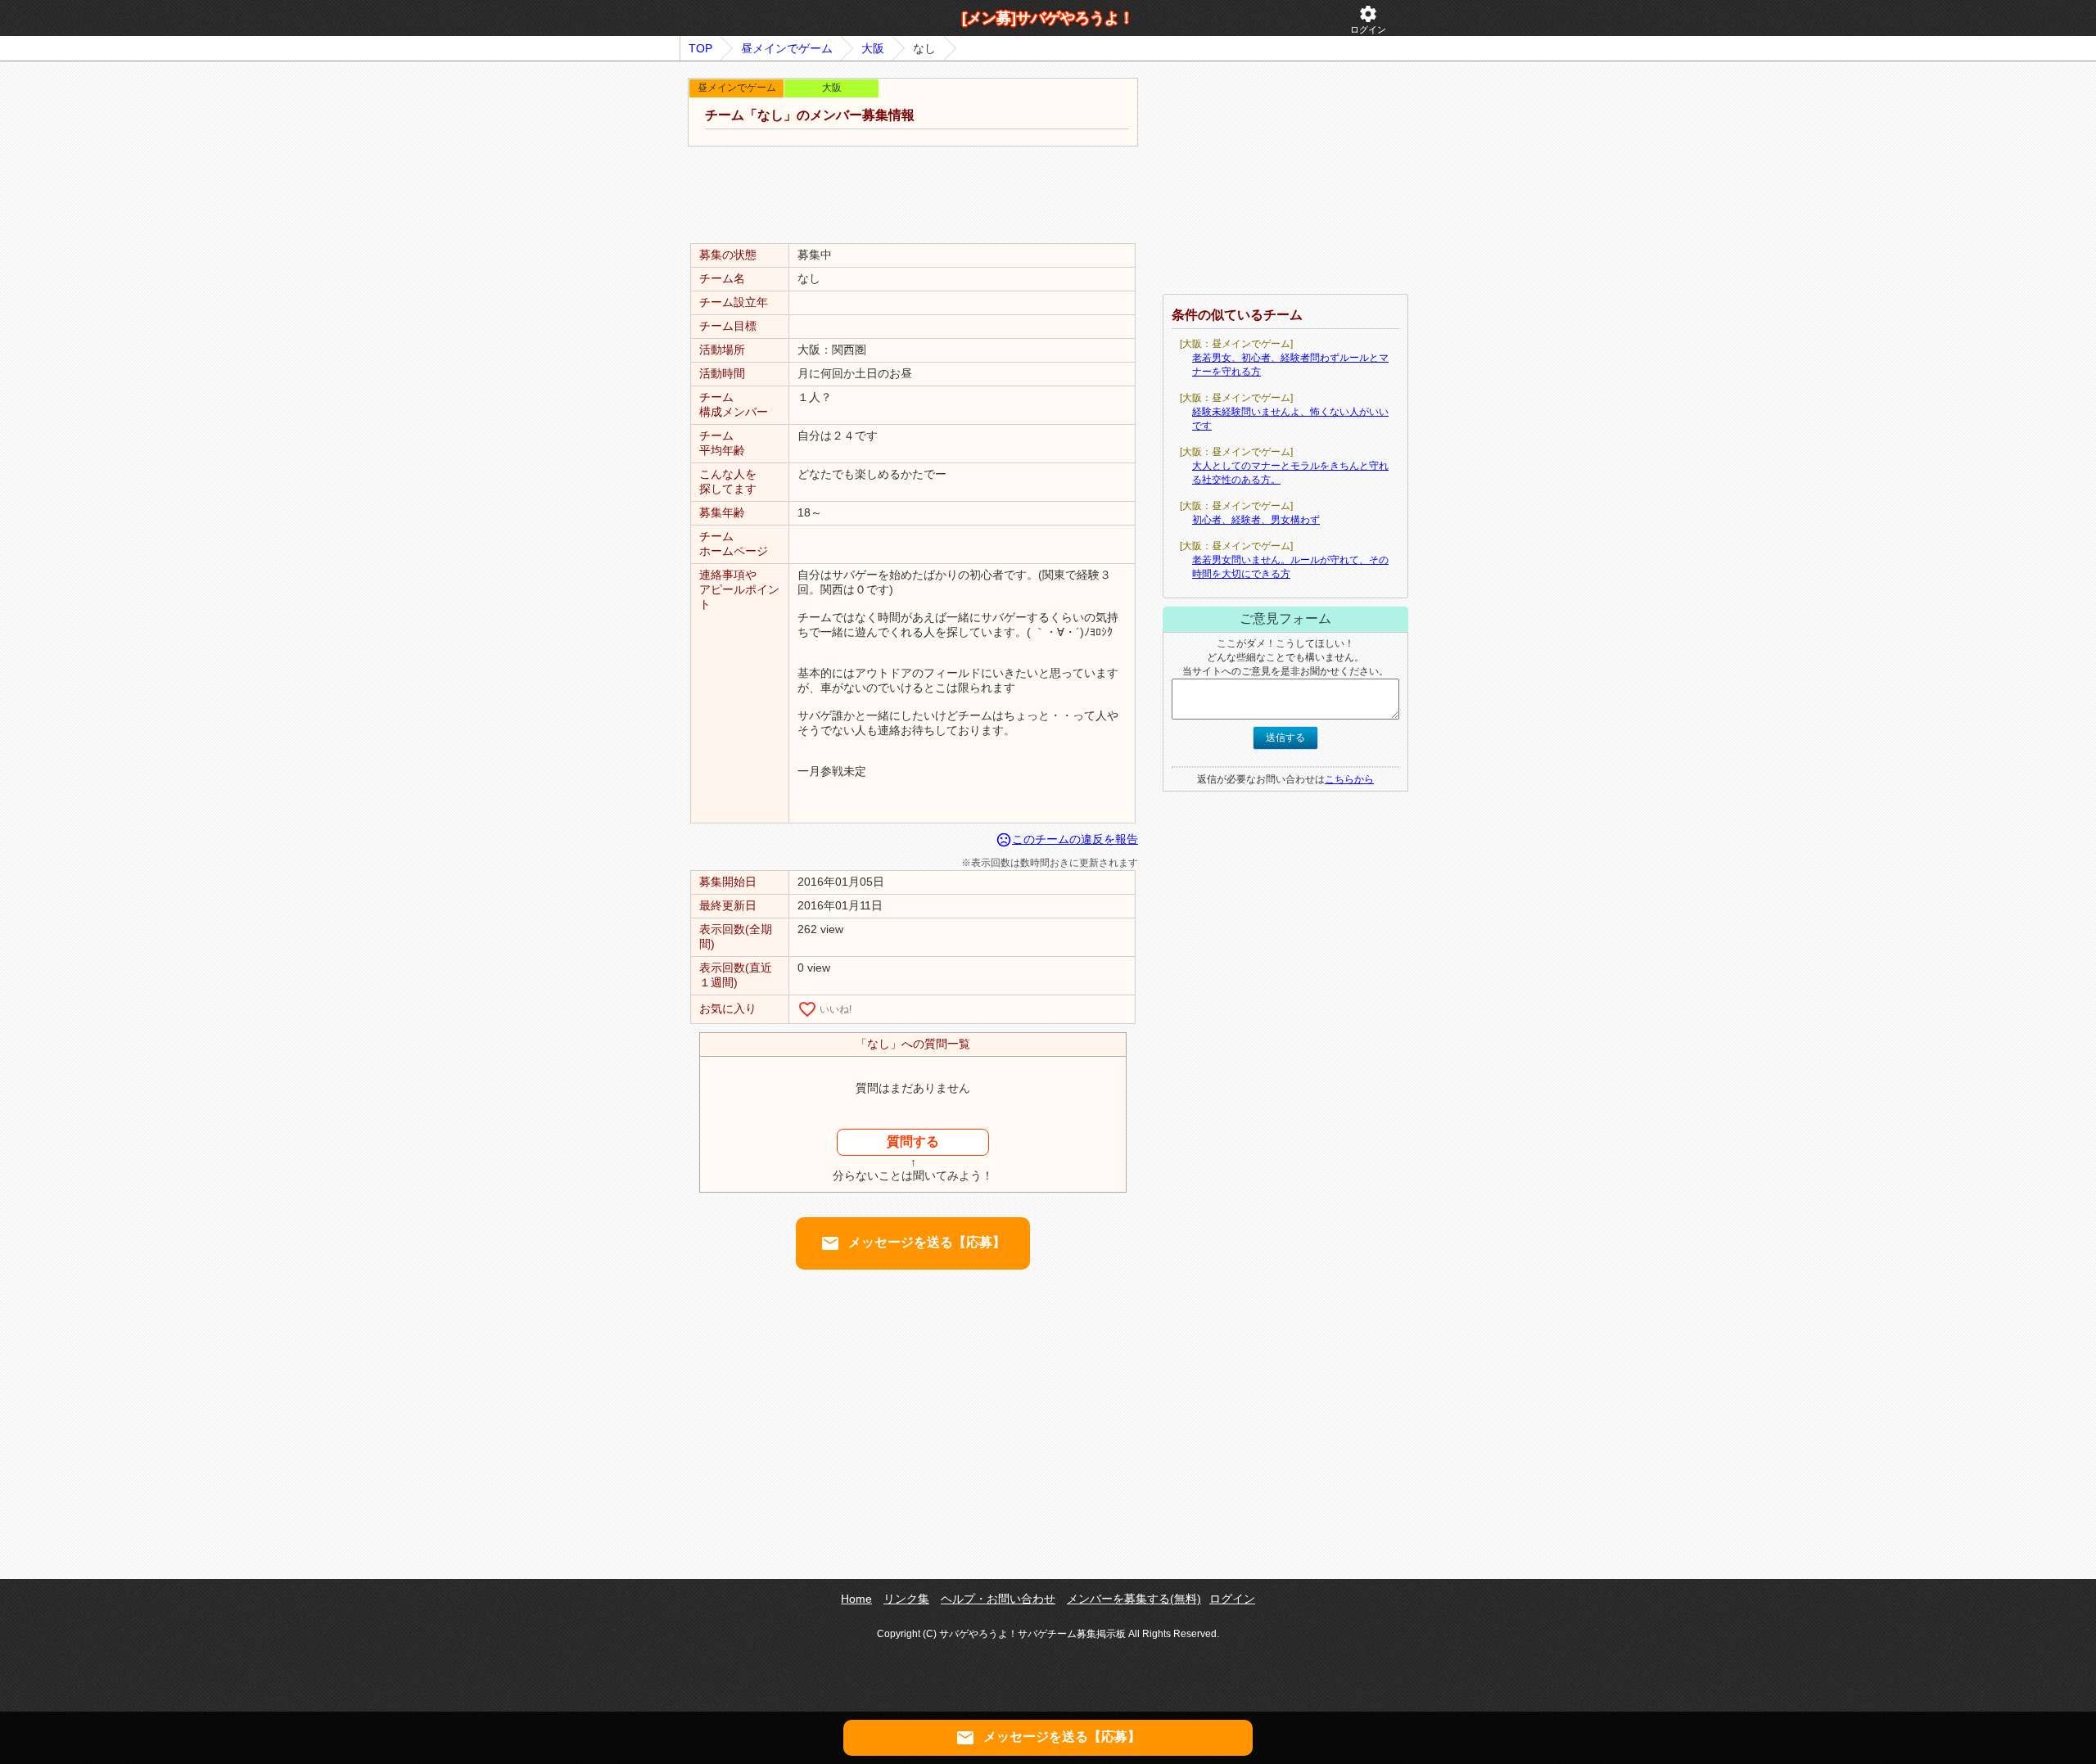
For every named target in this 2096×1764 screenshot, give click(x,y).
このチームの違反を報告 (1067, 839)
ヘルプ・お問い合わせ (998, 1599)
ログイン (1368, 19)
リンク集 (906, 1599)
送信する (1285, 738)
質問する (913, 1141)
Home (856, 1599)
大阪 (873, 48)
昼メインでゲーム (787, 48)
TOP (700, 48)
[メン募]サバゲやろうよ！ (1048, 18)
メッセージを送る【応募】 (913, 1243)
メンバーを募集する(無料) (1134, 1599)
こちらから (1349, 779)
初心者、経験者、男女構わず (1256, 520)
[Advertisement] (913, 196)
